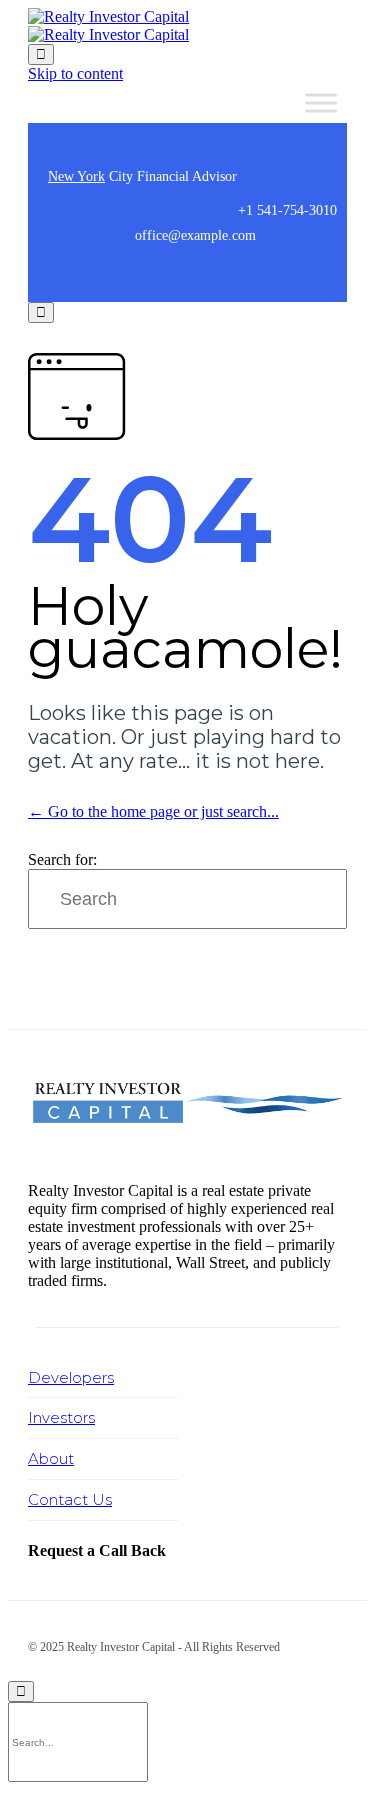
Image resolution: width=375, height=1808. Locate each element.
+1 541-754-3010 (287, 210)
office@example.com (195, 235)
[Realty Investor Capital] (108, 25)
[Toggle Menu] (321, 102)
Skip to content (75, 73)
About (51, 1458)
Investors (61, 1417)
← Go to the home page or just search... (153, 811)
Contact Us (70, 1499)
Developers (71, 1377)
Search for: (62, 859)
